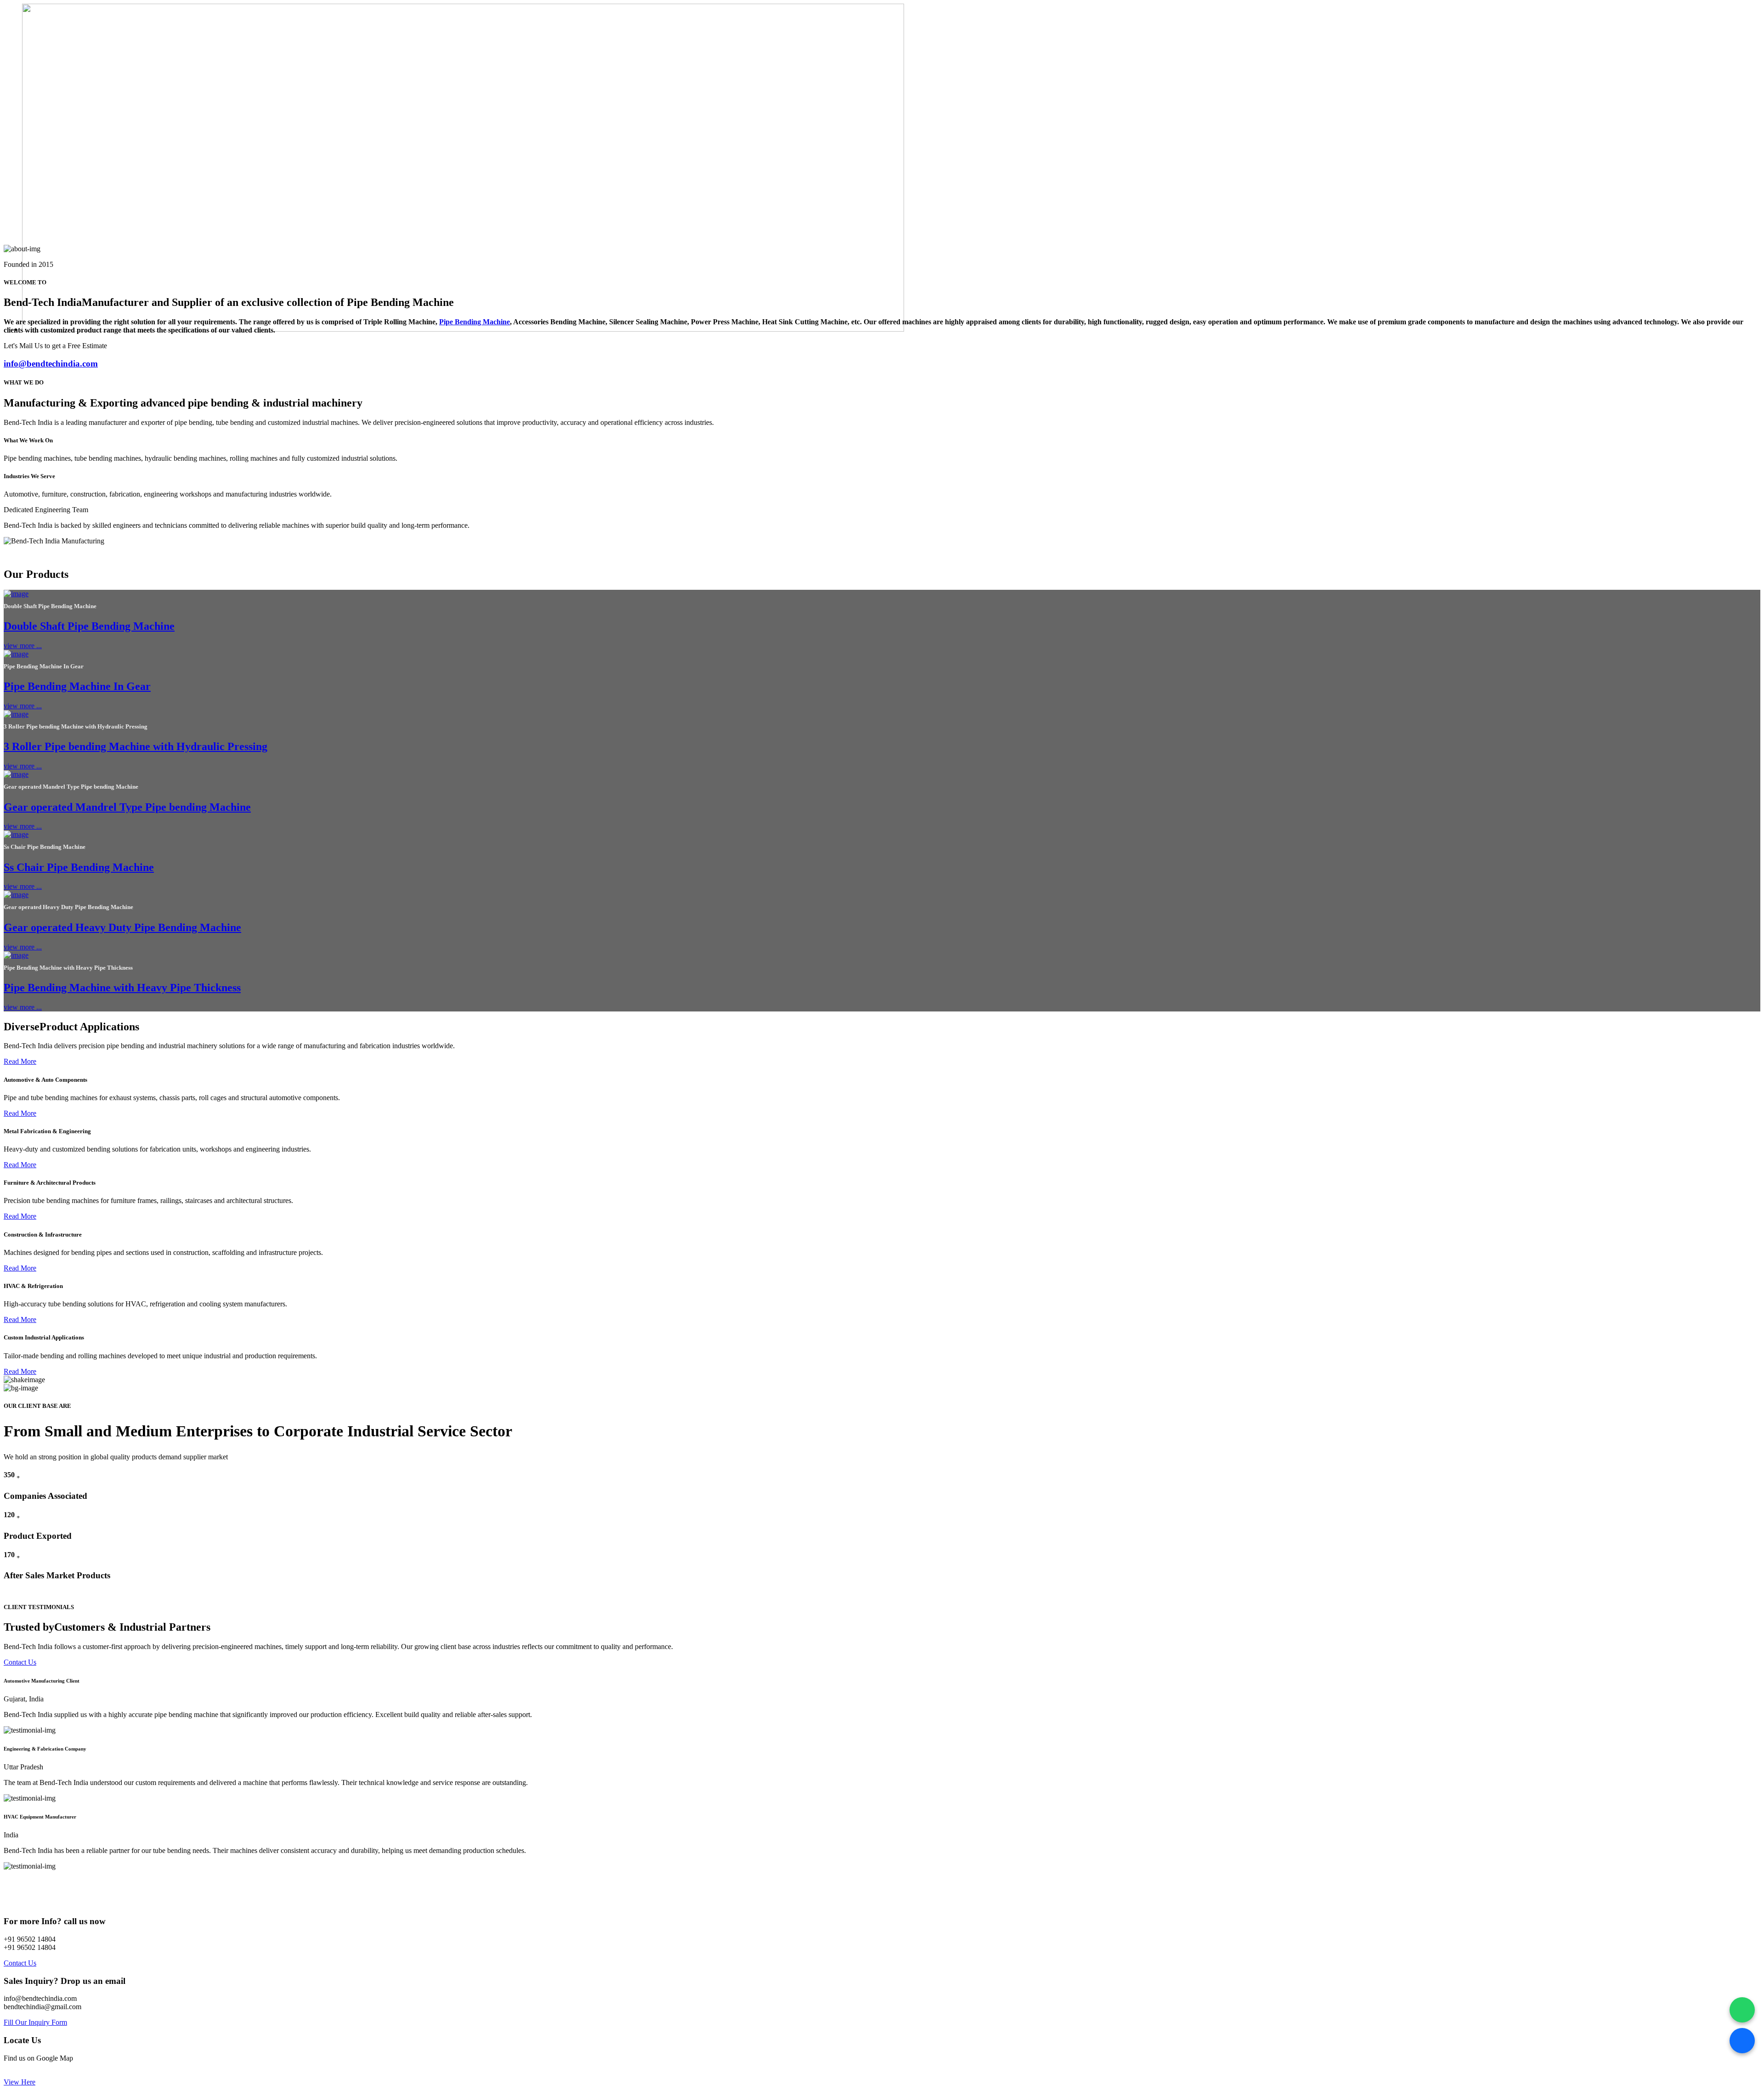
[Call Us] (1742, 2041)
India (11, 1835)
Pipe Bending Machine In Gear (77, 686)
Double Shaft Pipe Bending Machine (89, 626)
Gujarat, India (24, 1699)
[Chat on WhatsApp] (1742, 2010)
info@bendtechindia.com (51, 364)
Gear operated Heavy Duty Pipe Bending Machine (122, 927)
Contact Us (20, 1662)
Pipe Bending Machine (475, 322)
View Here (20, 2082)
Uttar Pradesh (23, 1767)
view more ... (23, 646)
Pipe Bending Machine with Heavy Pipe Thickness (122, 988)
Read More (20, 1061)
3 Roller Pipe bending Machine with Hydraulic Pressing (136, 746)
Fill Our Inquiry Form (35, 2022)
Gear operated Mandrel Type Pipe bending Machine (127, 807)
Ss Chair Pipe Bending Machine (79, 867)
